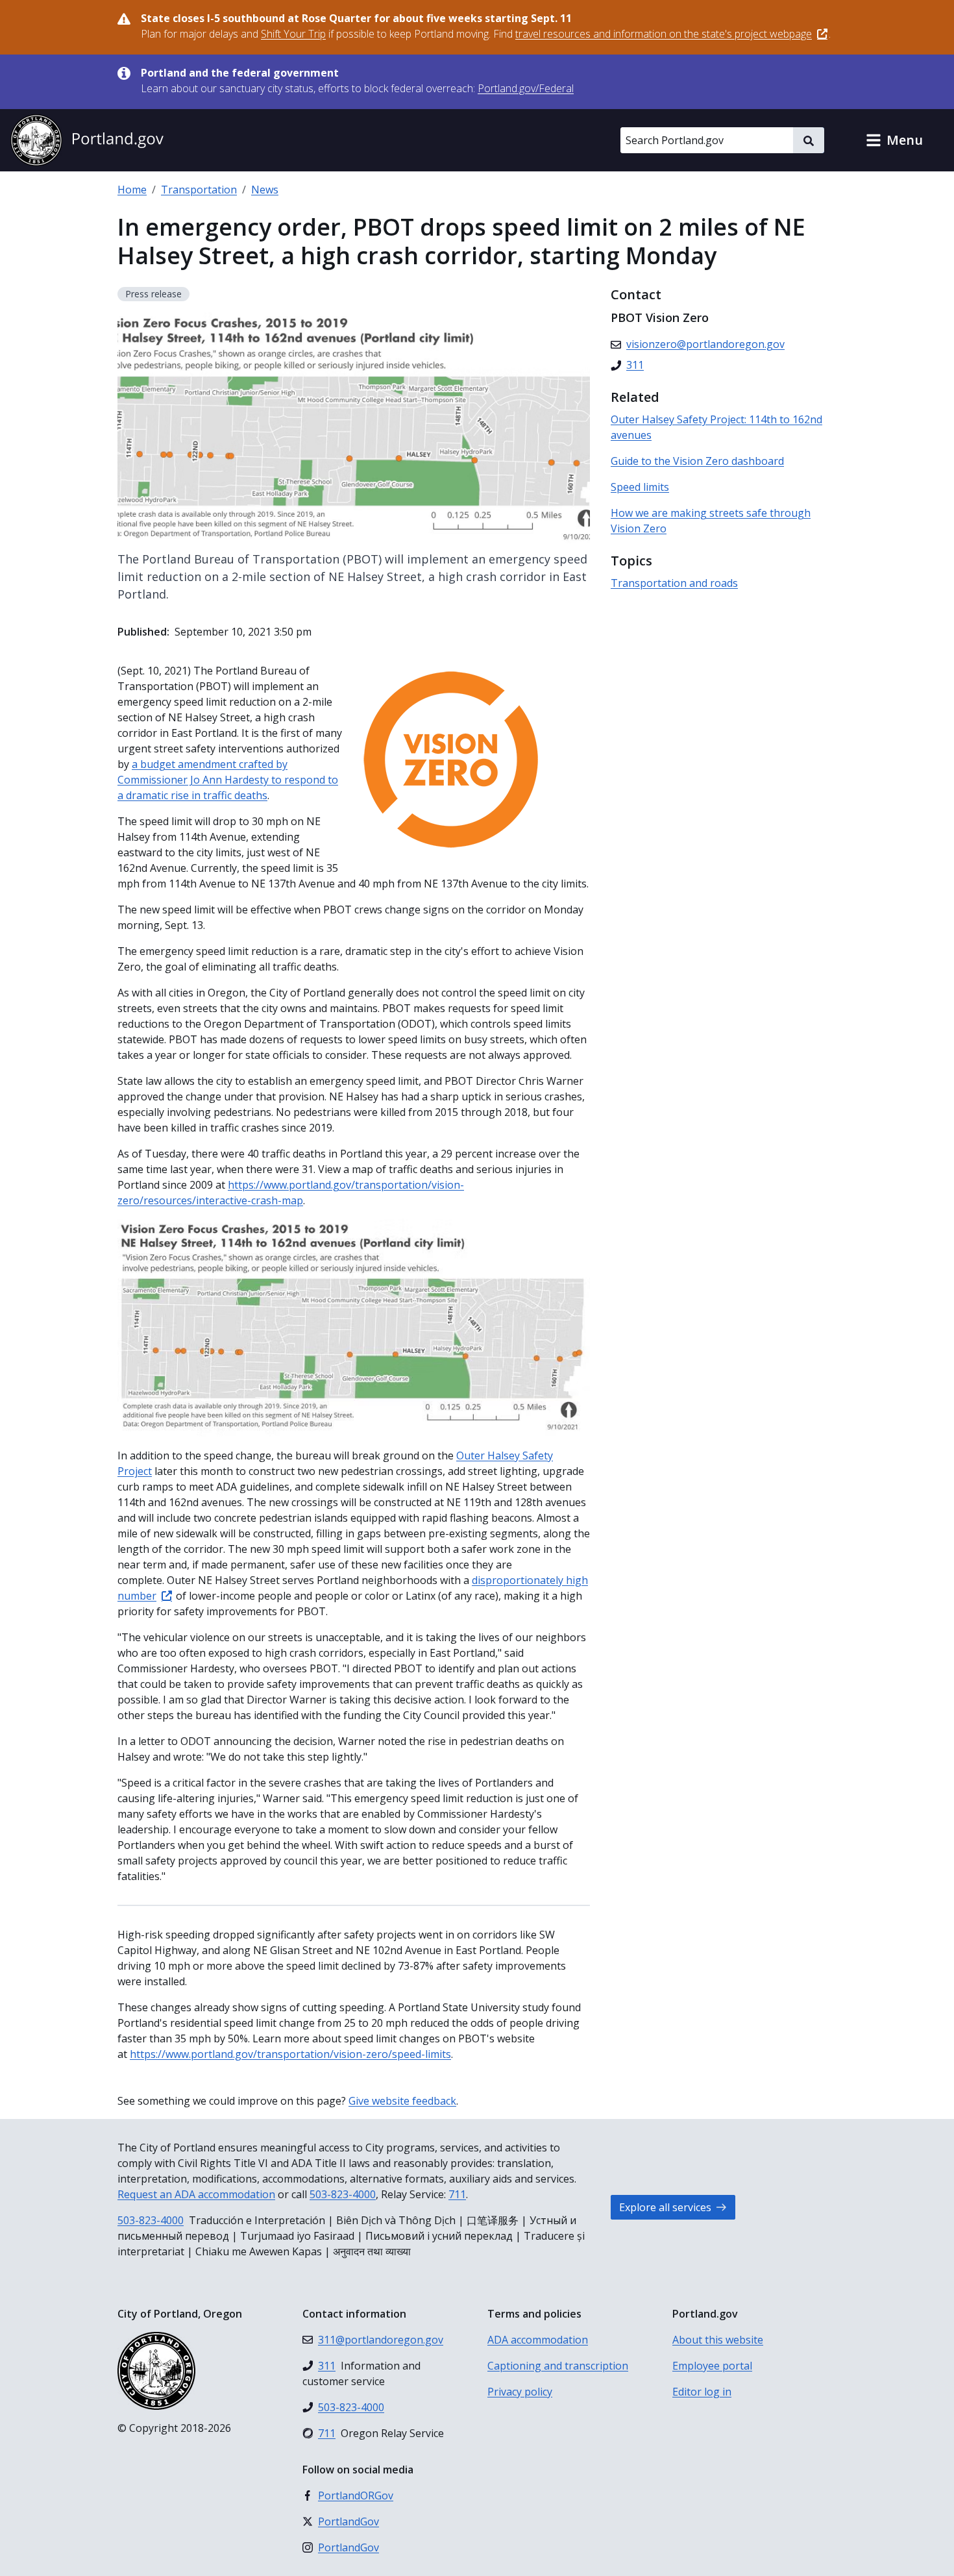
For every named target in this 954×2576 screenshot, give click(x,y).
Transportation (199, 190)
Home (132, 190)
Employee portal (712, 2366)
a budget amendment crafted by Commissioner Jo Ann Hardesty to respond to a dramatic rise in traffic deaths (228, 780)
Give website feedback (402, 2101)
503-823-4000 (343, 2194)
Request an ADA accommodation (196, 2194)
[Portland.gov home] (87, 140)
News (265, 190)
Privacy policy (520, 2392)
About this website (718, 2340)
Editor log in (702, 2392)
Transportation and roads (674, 583)
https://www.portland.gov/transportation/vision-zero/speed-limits (290, 2054)
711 (457, 2194)
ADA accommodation (538, 2340)
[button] (894, 140)
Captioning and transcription (558, 2366)
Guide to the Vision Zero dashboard (697, 461)
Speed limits (640, 487)
